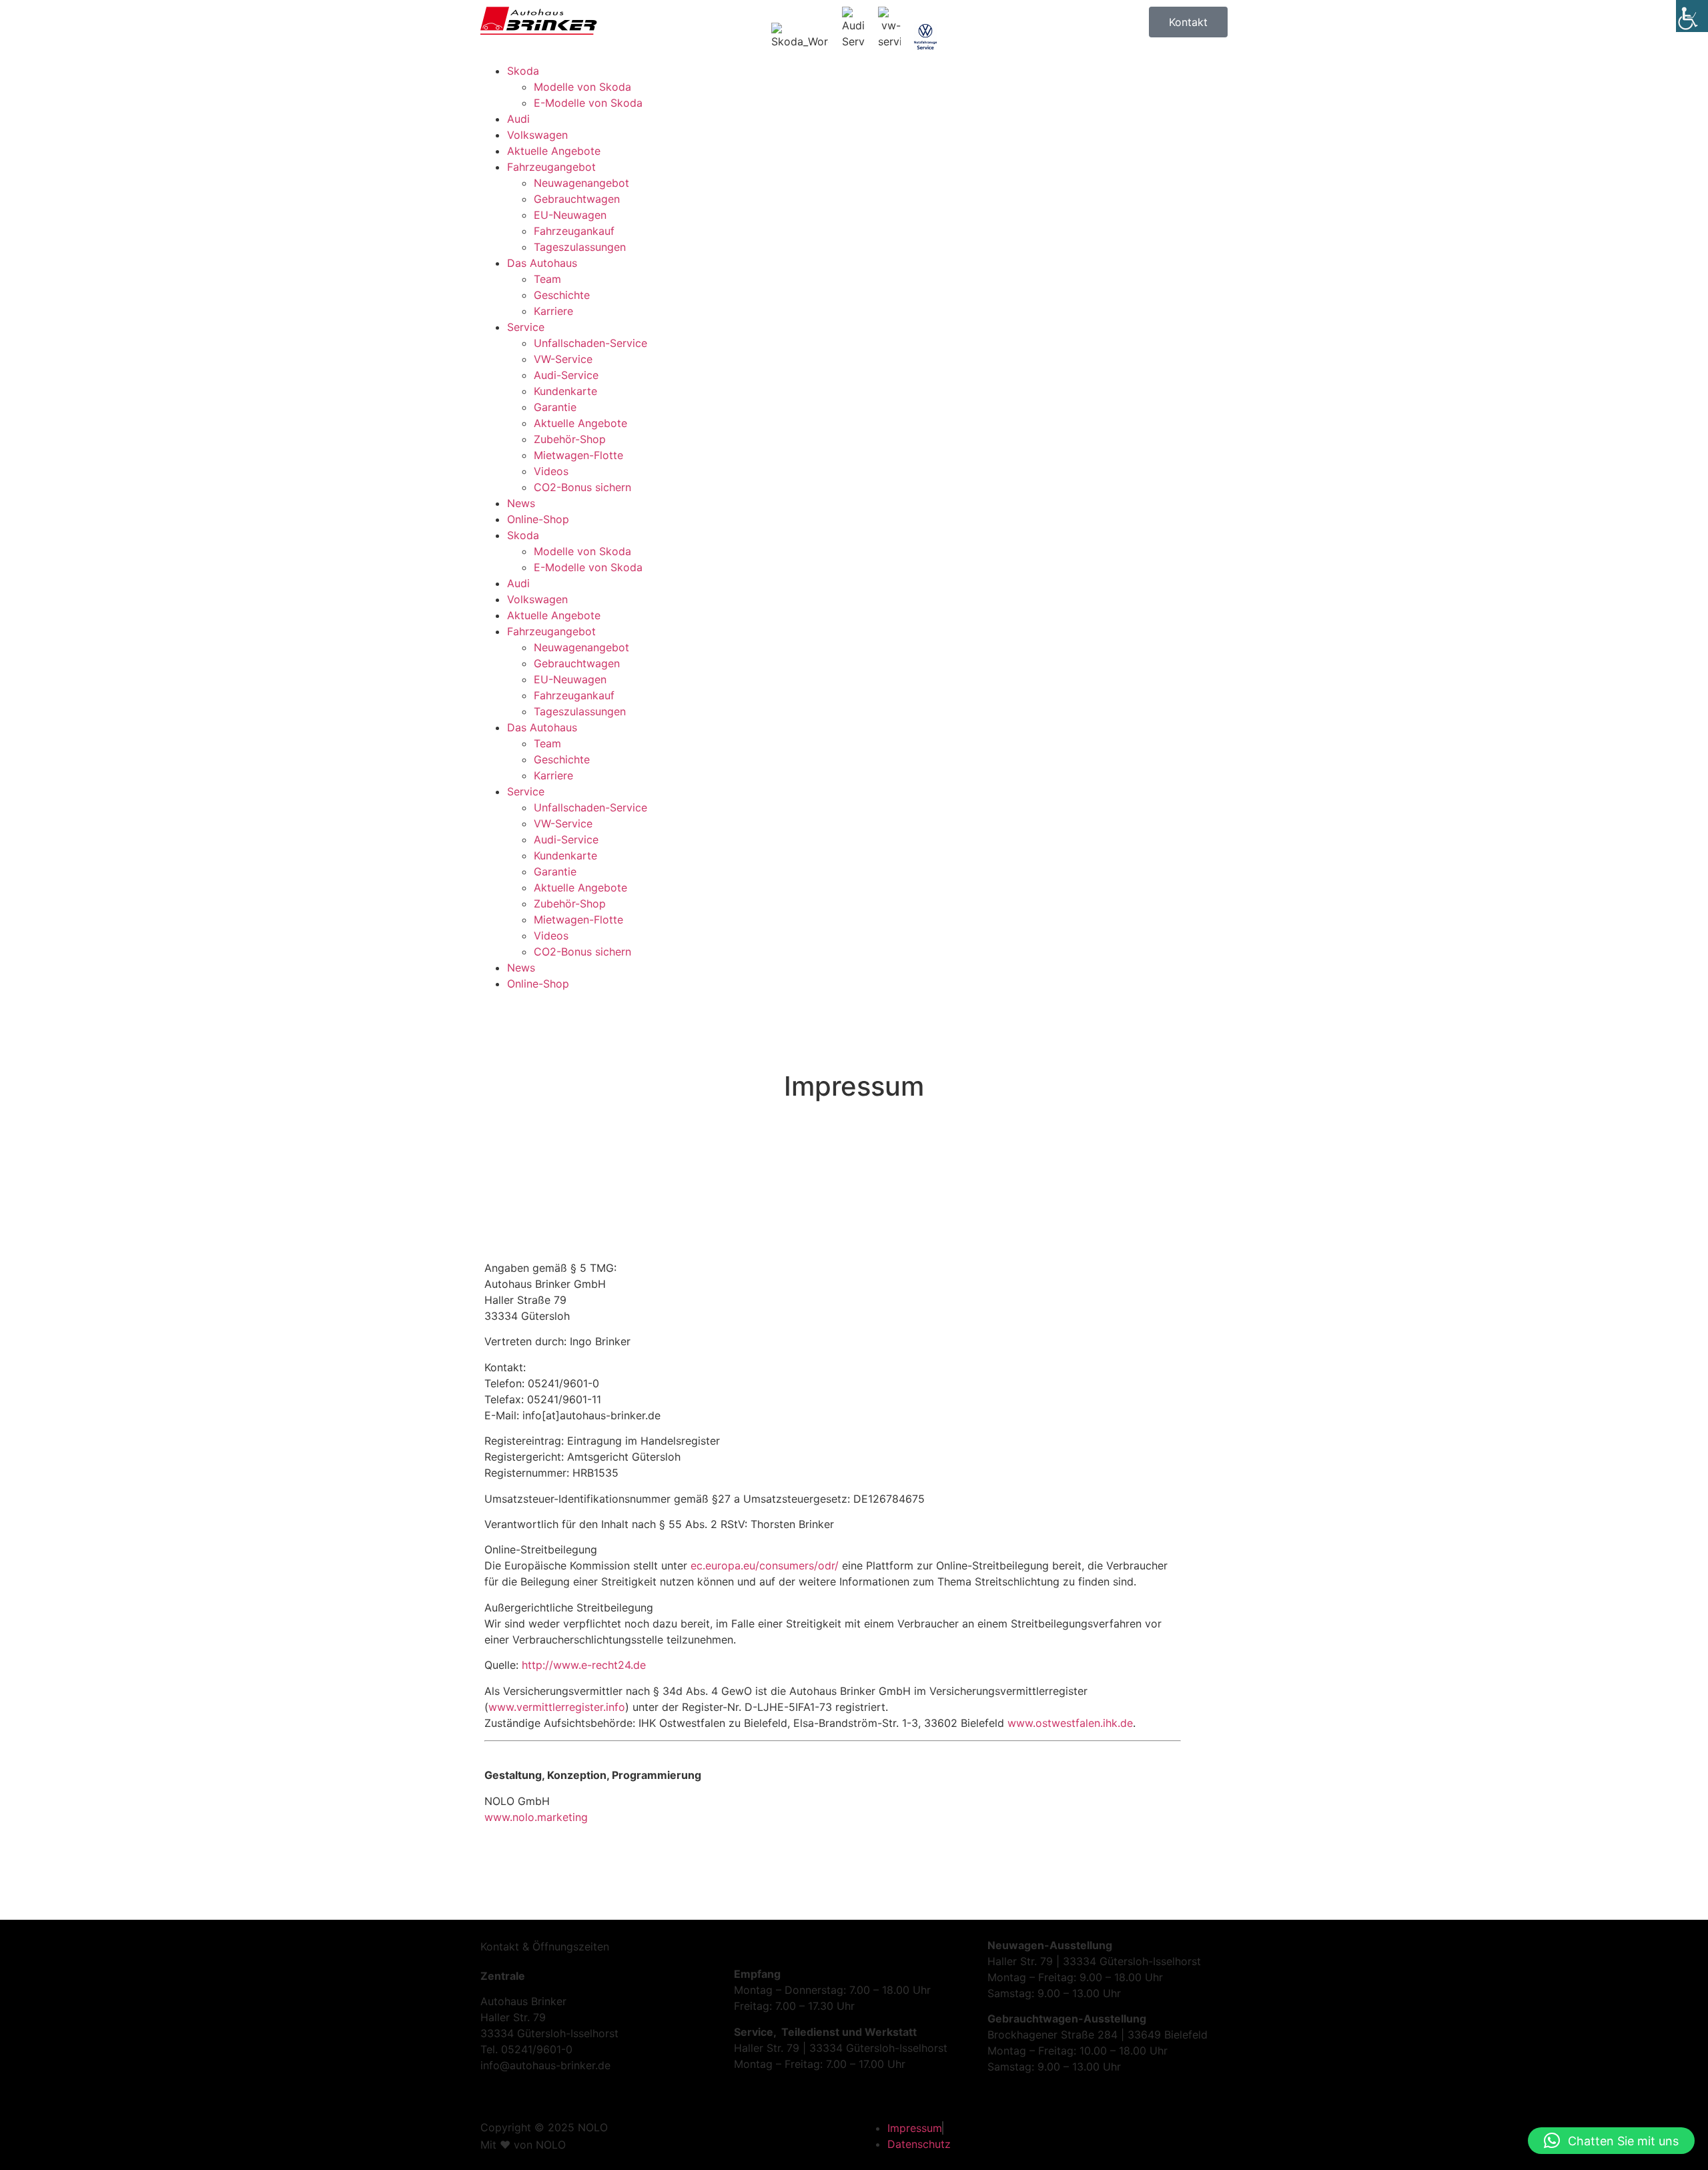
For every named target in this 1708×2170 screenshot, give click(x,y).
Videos (551, 471)
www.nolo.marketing (536, 1817)
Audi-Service (566, 375)
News (521, 503)
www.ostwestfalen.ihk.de (1070, 1723)
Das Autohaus (542, 263)
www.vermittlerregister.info (557, 1707)
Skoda (523, 71)
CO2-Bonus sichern (582, 487)
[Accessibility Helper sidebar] (1692, 16)
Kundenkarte (565, 391)
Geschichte (562, 295)
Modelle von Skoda (582, 87)
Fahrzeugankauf (574, 231)
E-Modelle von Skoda (588, 103)
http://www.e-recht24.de (584, 1665)
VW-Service (563, 359)
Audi (518, 119)
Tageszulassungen (580, 247)
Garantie (555, 407)
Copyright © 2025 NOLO (544, 2127)
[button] (1611, 2141)
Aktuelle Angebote (554, 151)
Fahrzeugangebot (551, 167)
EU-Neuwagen (570, 215)
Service (526, 327)
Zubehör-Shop (570, 439)
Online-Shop (538, 519)
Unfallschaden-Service (590, 343)
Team (547, 279)
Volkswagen (537, 135)
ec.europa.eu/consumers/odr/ (765, 1565)
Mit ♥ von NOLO (523, 2145)
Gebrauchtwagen (577, 199)
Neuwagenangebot (581, 183)
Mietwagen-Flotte (578, 455)
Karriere (553, 311)
